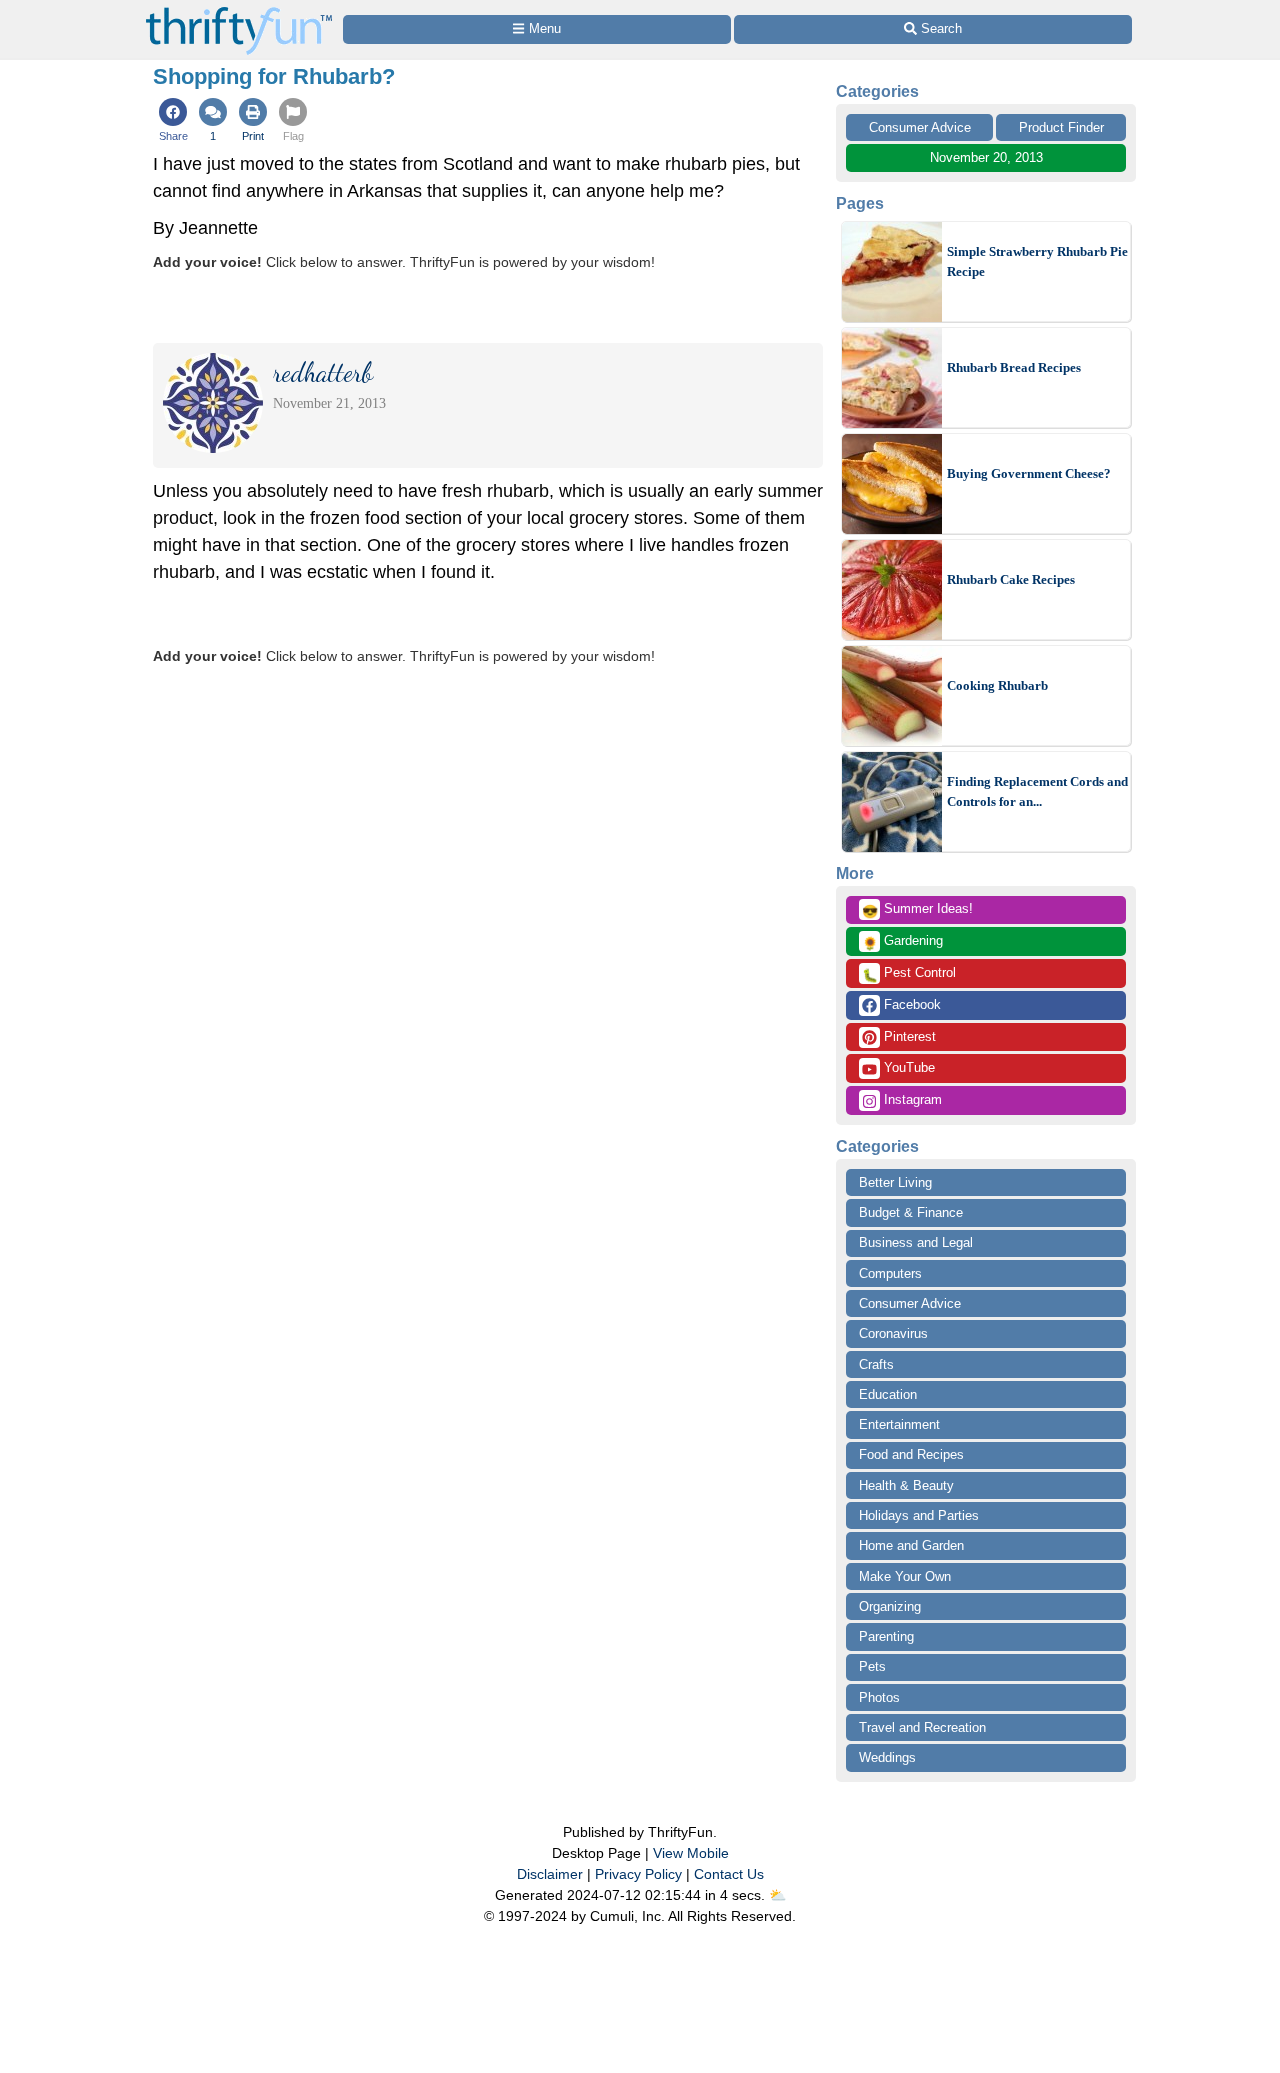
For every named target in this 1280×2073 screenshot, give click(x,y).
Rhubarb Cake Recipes (1011, 579)
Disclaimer (550, 1874)
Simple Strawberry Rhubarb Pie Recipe (1037, 261)
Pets (872, 1666)
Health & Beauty (906, 1485)
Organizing (890, 1606)
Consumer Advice (920, 127)
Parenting (886, 1636)
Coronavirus (893, 1333)
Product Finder (1061, 127)
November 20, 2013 (986, 157)
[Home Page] (239, 11)
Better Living (895, 1182)
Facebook (910, 1004)
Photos (879, 1697)
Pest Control (909, 974)
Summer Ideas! (917, 910)
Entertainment (899, 1424)
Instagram (911, 1099)
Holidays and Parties (919, 1515)
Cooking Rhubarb (997, 685)
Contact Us (729, 1874)
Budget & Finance (911, 1212)
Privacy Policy (638, 1874)
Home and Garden (911, 1545)
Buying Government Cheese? (1029, 473)
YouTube (907, 1067)
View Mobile (691, 1853)
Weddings (887, 1757)
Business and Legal (916, 1242)
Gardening (902, 942)
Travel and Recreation (922, 1727)
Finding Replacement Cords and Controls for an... (1037, 791)
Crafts (876, 1364)
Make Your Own (905, 1576)
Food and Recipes (911, 1454)
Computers (890, 1273)
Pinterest (908, 1036)
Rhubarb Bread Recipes (1014, 367)
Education (888, 1394)
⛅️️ (777, 1895)
